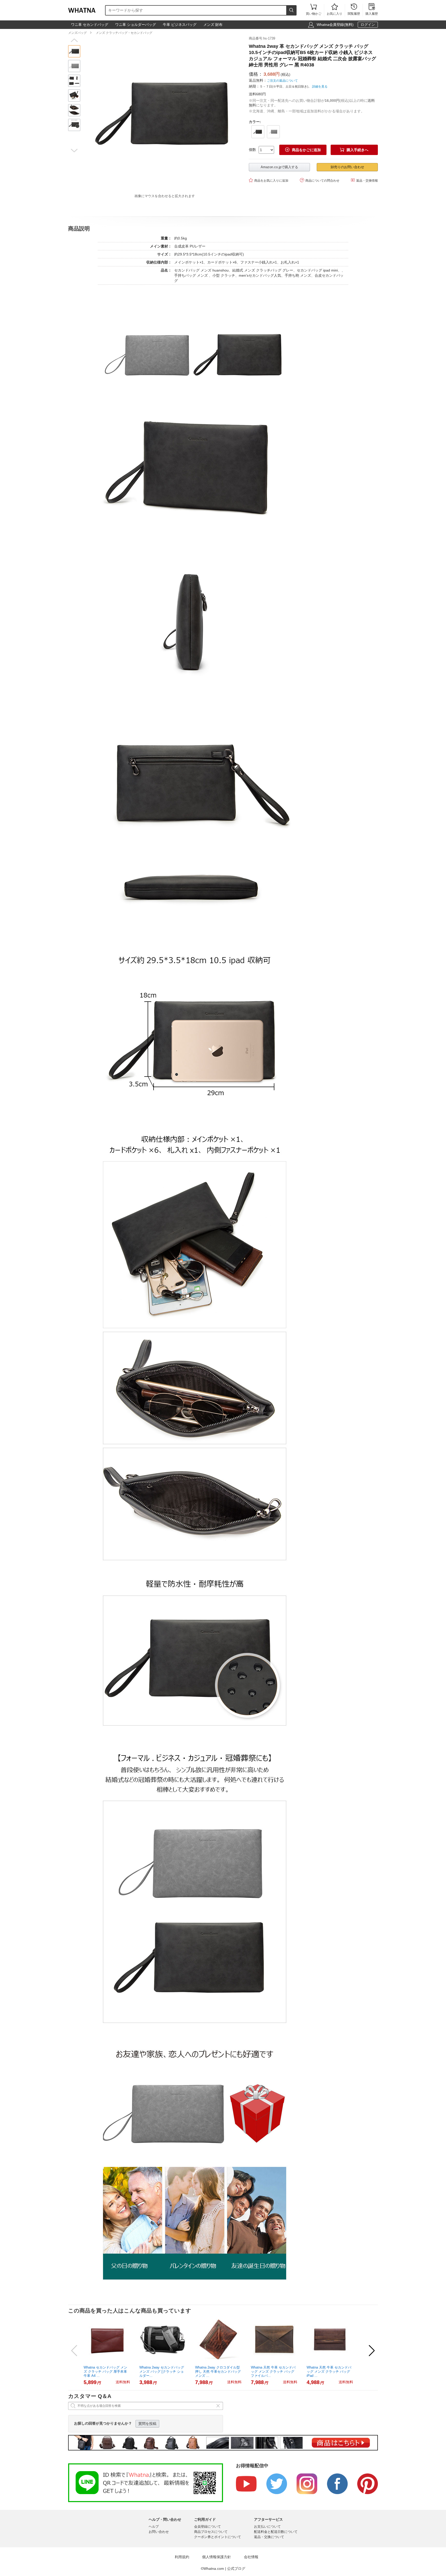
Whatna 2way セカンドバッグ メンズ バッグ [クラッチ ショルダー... (162, 2372)
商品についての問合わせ (320, 180)
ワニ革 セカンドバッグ (90, 25)
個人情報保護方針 (217, 2557)
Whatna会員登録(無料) (335, 25)
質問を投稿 (147, 2424)
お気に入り (334, 10)
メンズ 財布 (213, 25)
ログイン (368, 25)
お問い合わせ (159, 2532)
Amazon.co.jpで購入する (279, 167)
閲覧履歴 (354, 10)
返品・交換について (269, 2537)
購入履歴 (372, 10)
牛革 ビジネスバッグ (180, 25)
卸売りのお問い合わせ (347, 167)
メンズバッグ (77, 33)
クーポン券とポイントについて (218, 2537)
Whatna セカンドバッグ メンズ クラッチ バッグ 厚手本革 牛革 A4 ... (105, 2372)
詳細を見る (320, 87)
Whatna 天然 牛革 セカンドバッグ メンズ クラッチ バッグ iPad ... (329, 2372)
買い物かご (314, 10)
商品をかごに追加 (303, 150)
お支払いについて (267, 2527)
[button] (74, 40)
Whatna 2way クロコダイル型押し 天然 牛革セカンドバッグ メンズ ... (218, 2372)
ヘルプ (154, 2527)
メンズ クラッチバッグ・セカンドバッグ (124, 33)
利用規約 (182, 2557)
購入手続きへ (354, 150)
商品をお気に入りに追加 (269, 180)
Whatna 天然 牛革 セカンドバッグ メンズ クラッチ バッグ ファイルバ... (273, 2372)
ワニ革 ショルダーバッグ (136, 25)
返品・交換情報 (364, 180)
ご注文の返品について (282, 81)
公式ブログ (236, 2569)
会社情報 (251, 2557)
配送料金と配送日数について (276, 2532)
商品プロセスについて (211, 2532)
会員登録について (208, 2527)
